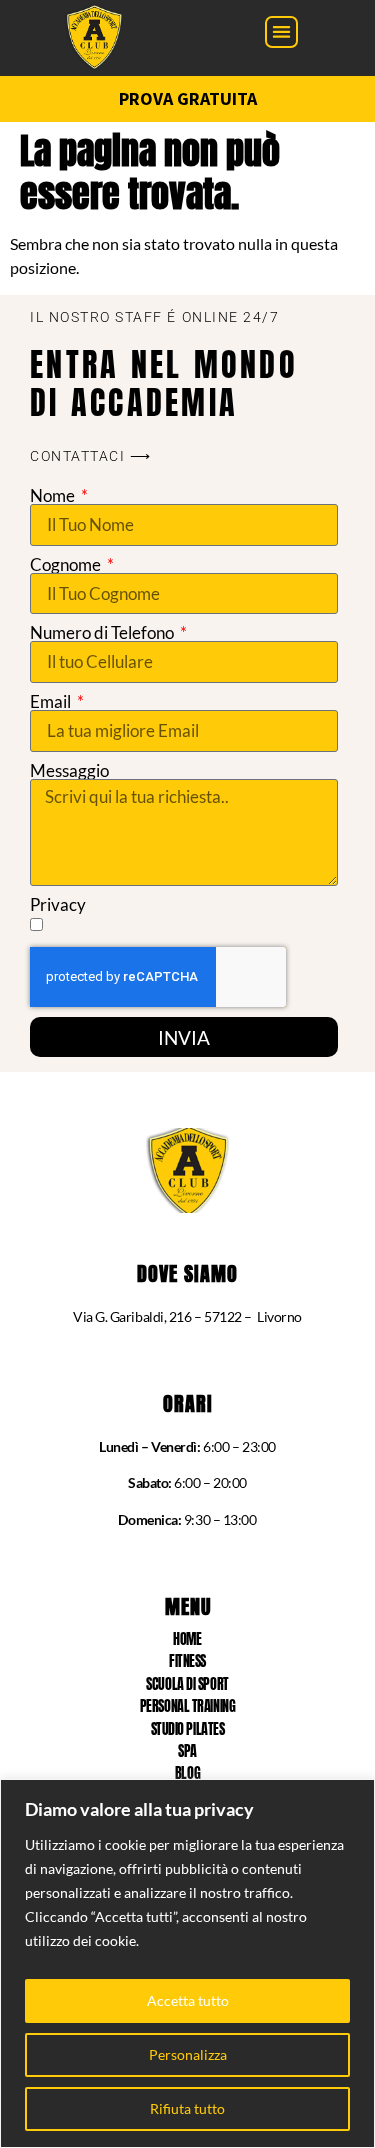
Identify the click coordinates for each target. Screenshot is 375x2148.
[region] (187, 1963)
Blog (187, 1773)
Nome (54, 495)
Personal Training (187, 1706)
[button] (281, 32)
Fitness (187, 1661)
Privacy (58, 904)
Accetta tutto (188, 2000)
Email (52, 701)
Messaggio (69, 770)
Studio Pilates (188, 1729)
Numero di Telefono (103, 632)
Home (187, 1639)
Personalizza (188, 2054)
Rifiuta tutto (187, 2108)
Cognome (67, 564)
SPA (187, 1751)
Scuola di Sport (187, 1684)
